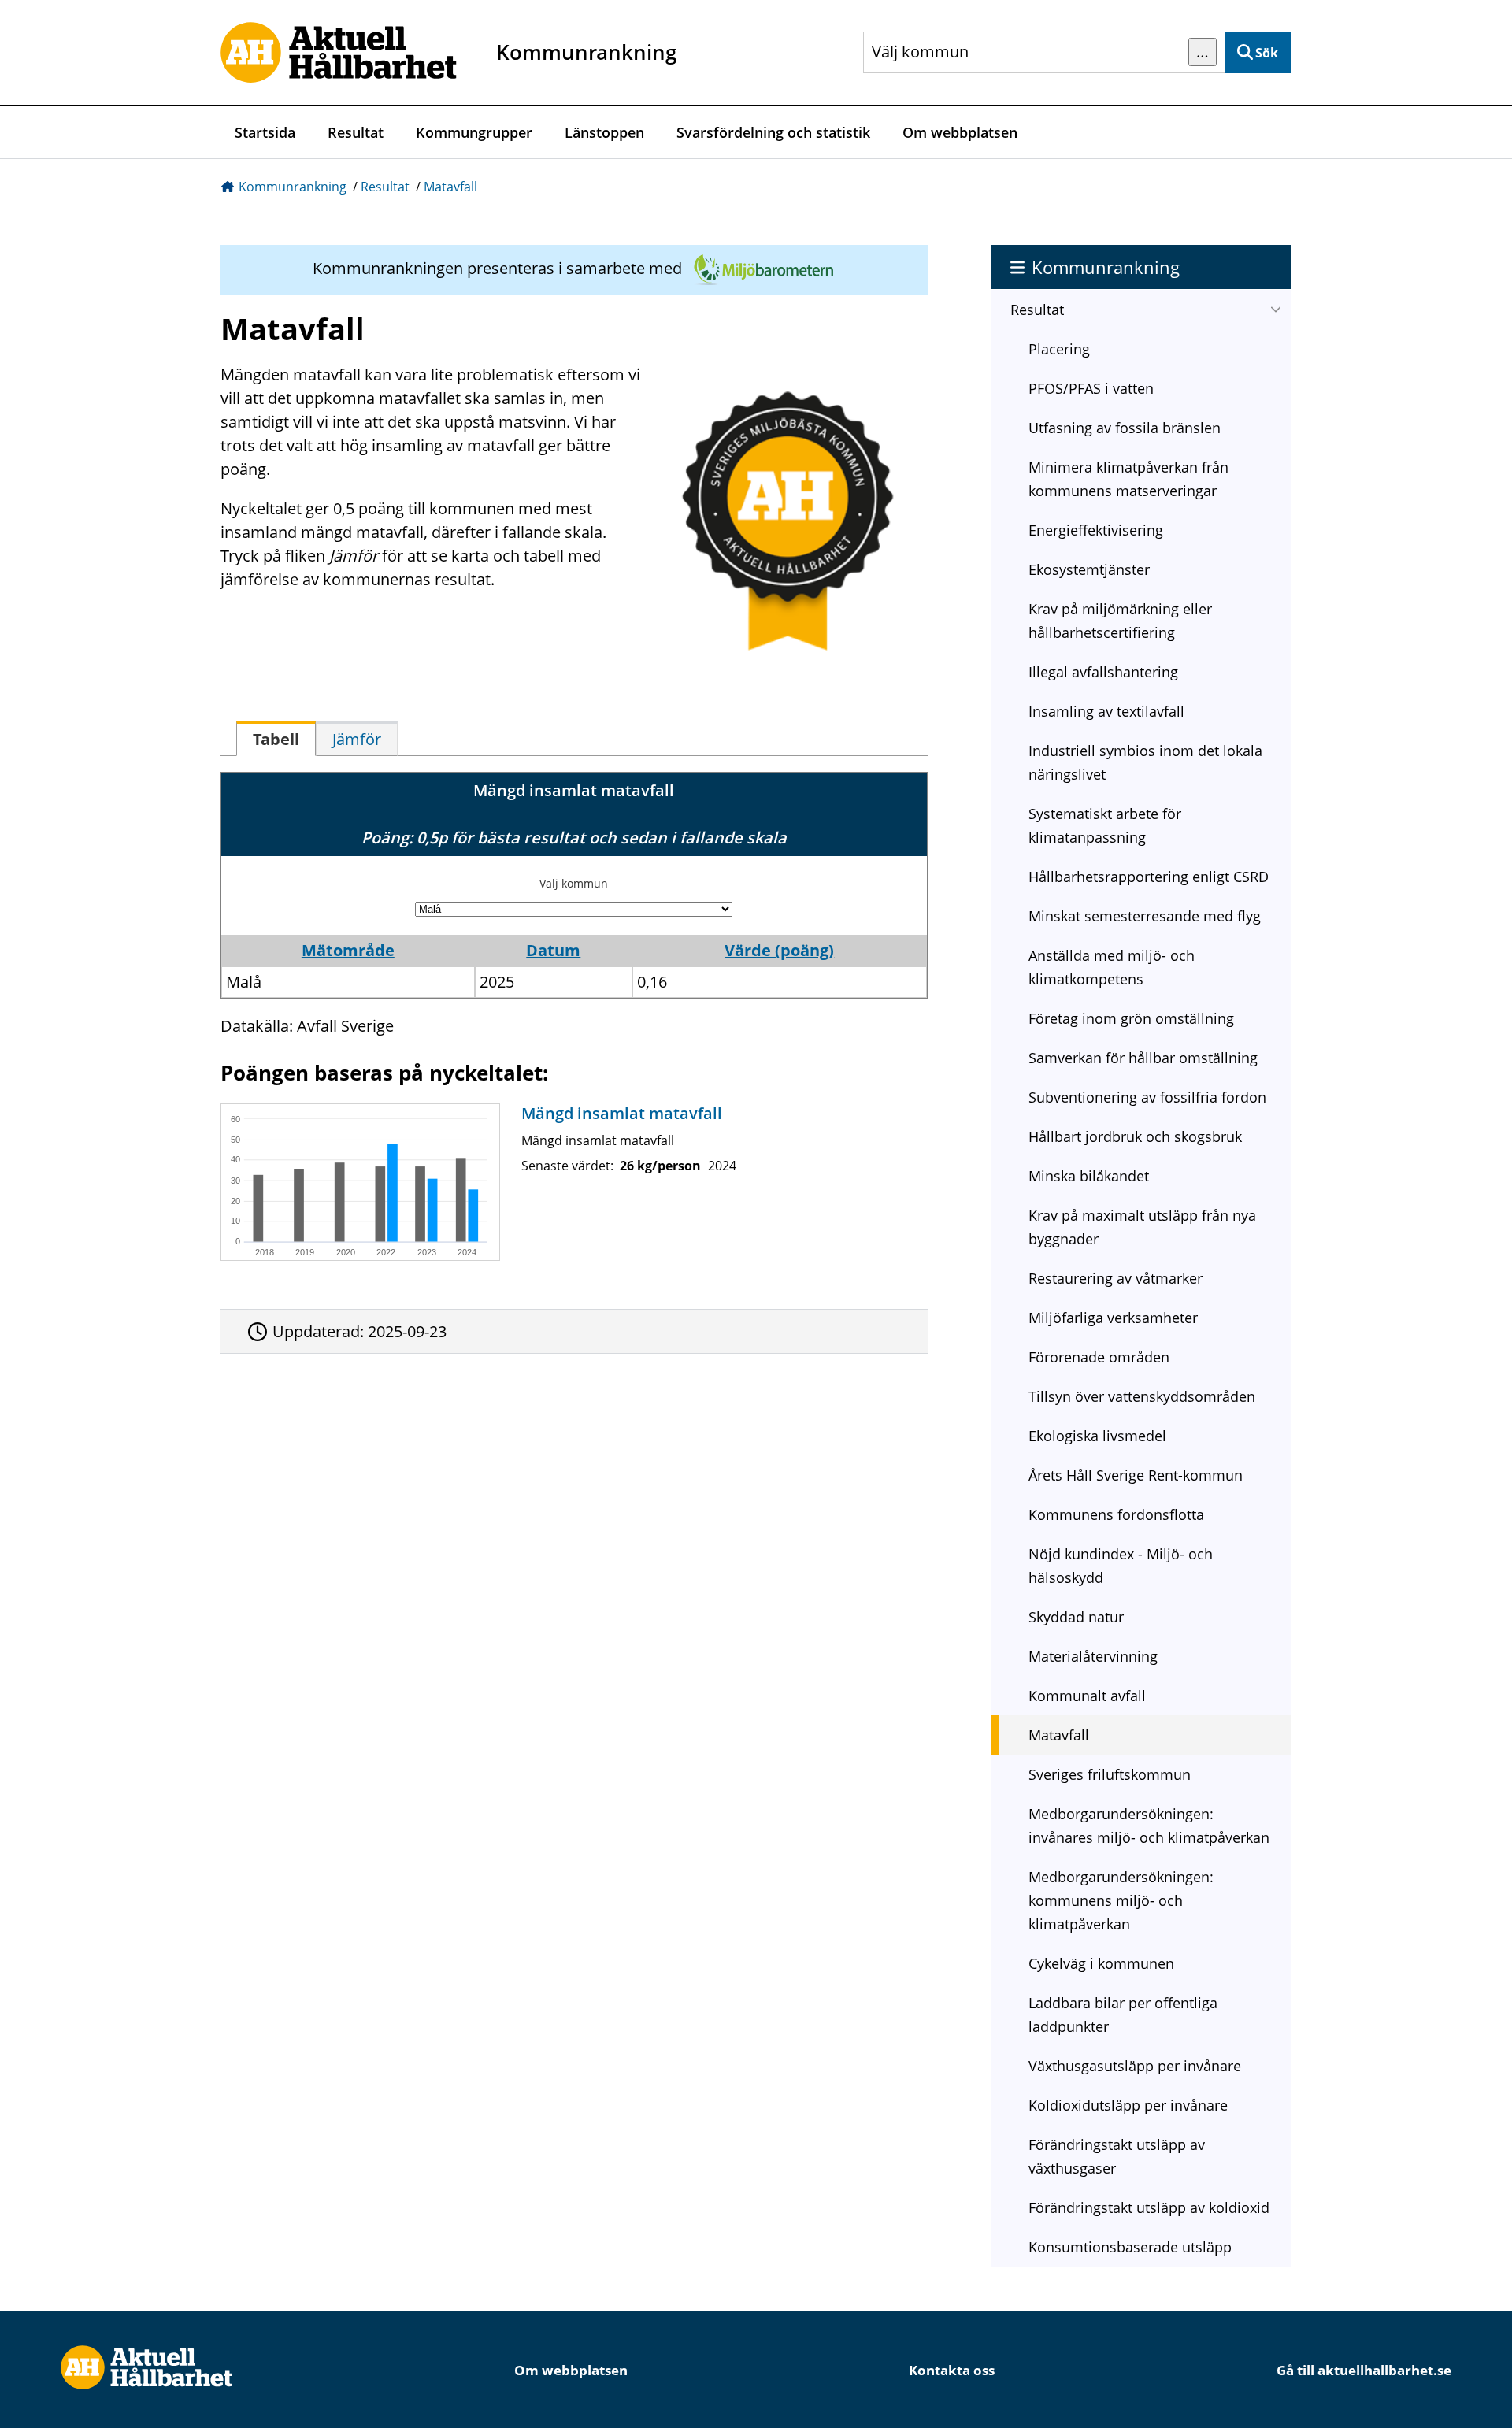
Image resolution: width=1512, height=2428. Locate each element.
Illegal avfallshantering (1103, 672)
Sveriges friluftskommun (1110, 1774)
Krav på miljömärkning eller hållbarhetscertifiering (1120, 621)
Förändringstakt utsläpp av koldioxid (1149, 2207)
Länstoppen (604, 132)
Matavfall (450, 187)
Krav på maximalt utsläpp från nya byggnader (1142, 1227)
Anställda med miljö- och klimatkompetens (1112, 967)
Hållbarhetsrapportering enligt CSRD (1149, 877)
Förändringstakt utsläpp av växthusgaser (1117, 2156)
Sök (1267, 53)
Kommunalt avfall (1087, 1696)
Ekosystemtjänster (1089, 569)
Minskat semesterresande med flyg (1145, 916)
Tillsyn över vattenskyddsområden (1142, 1396)
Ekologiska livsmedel (1097, 1436)
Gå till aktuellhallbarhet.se (1364, 2370)
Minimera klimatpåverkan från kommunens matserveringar (1128, 479)
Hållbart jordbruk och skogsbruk (1135, 1136)
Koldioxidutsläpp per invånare (1128, 2105)
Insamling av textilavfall (1106, 711)
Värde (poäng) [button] (779, 950)
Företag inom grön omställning (1131, 1018)
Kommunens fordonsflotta (1116, 1514)
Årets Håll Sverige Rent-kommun (1136, 1475)
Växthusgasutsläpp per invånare (1135, 2066)
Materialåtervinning (1093, 1656)
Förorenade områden (1099, 1357)
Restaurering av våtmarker (1115, 1278)
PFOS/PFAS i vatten (1091, 388)
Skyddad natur (1076, 1617)
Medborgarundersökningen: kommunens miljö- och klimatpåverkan (1121, 1900)
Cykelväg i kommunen (1101, 1963)
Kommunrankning (293, 187)
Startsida (265, 132)
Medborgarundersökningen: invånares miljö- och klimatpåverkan (1149, 1826)
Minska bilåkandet (1089, 1176)
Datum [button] (553, 950)
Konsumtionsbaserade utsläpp (1130, 2247)
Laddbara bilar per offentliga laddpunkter (1123, 2015)
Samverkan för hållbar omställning (1143, 1058)
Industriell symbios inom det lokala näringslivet (1145, 762)
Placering (1059, 349)
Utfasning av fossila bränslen (1125, 428)
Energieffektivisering (1096, 530)
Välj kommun (574, 883)
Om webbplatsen (960, 132)
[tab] (276, 739)
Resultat (356, 132)
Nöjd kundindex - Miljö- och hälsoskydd (1121, 1566)
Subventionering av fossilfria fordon (1147, 1097)
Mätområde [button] (348, 950)
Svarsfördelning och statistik (773, 132)
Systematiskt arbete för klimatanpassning (1105, 825)
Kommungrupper (474, 132)
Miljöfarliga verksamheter (1113, 1318)
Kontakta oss (952, 2370)
